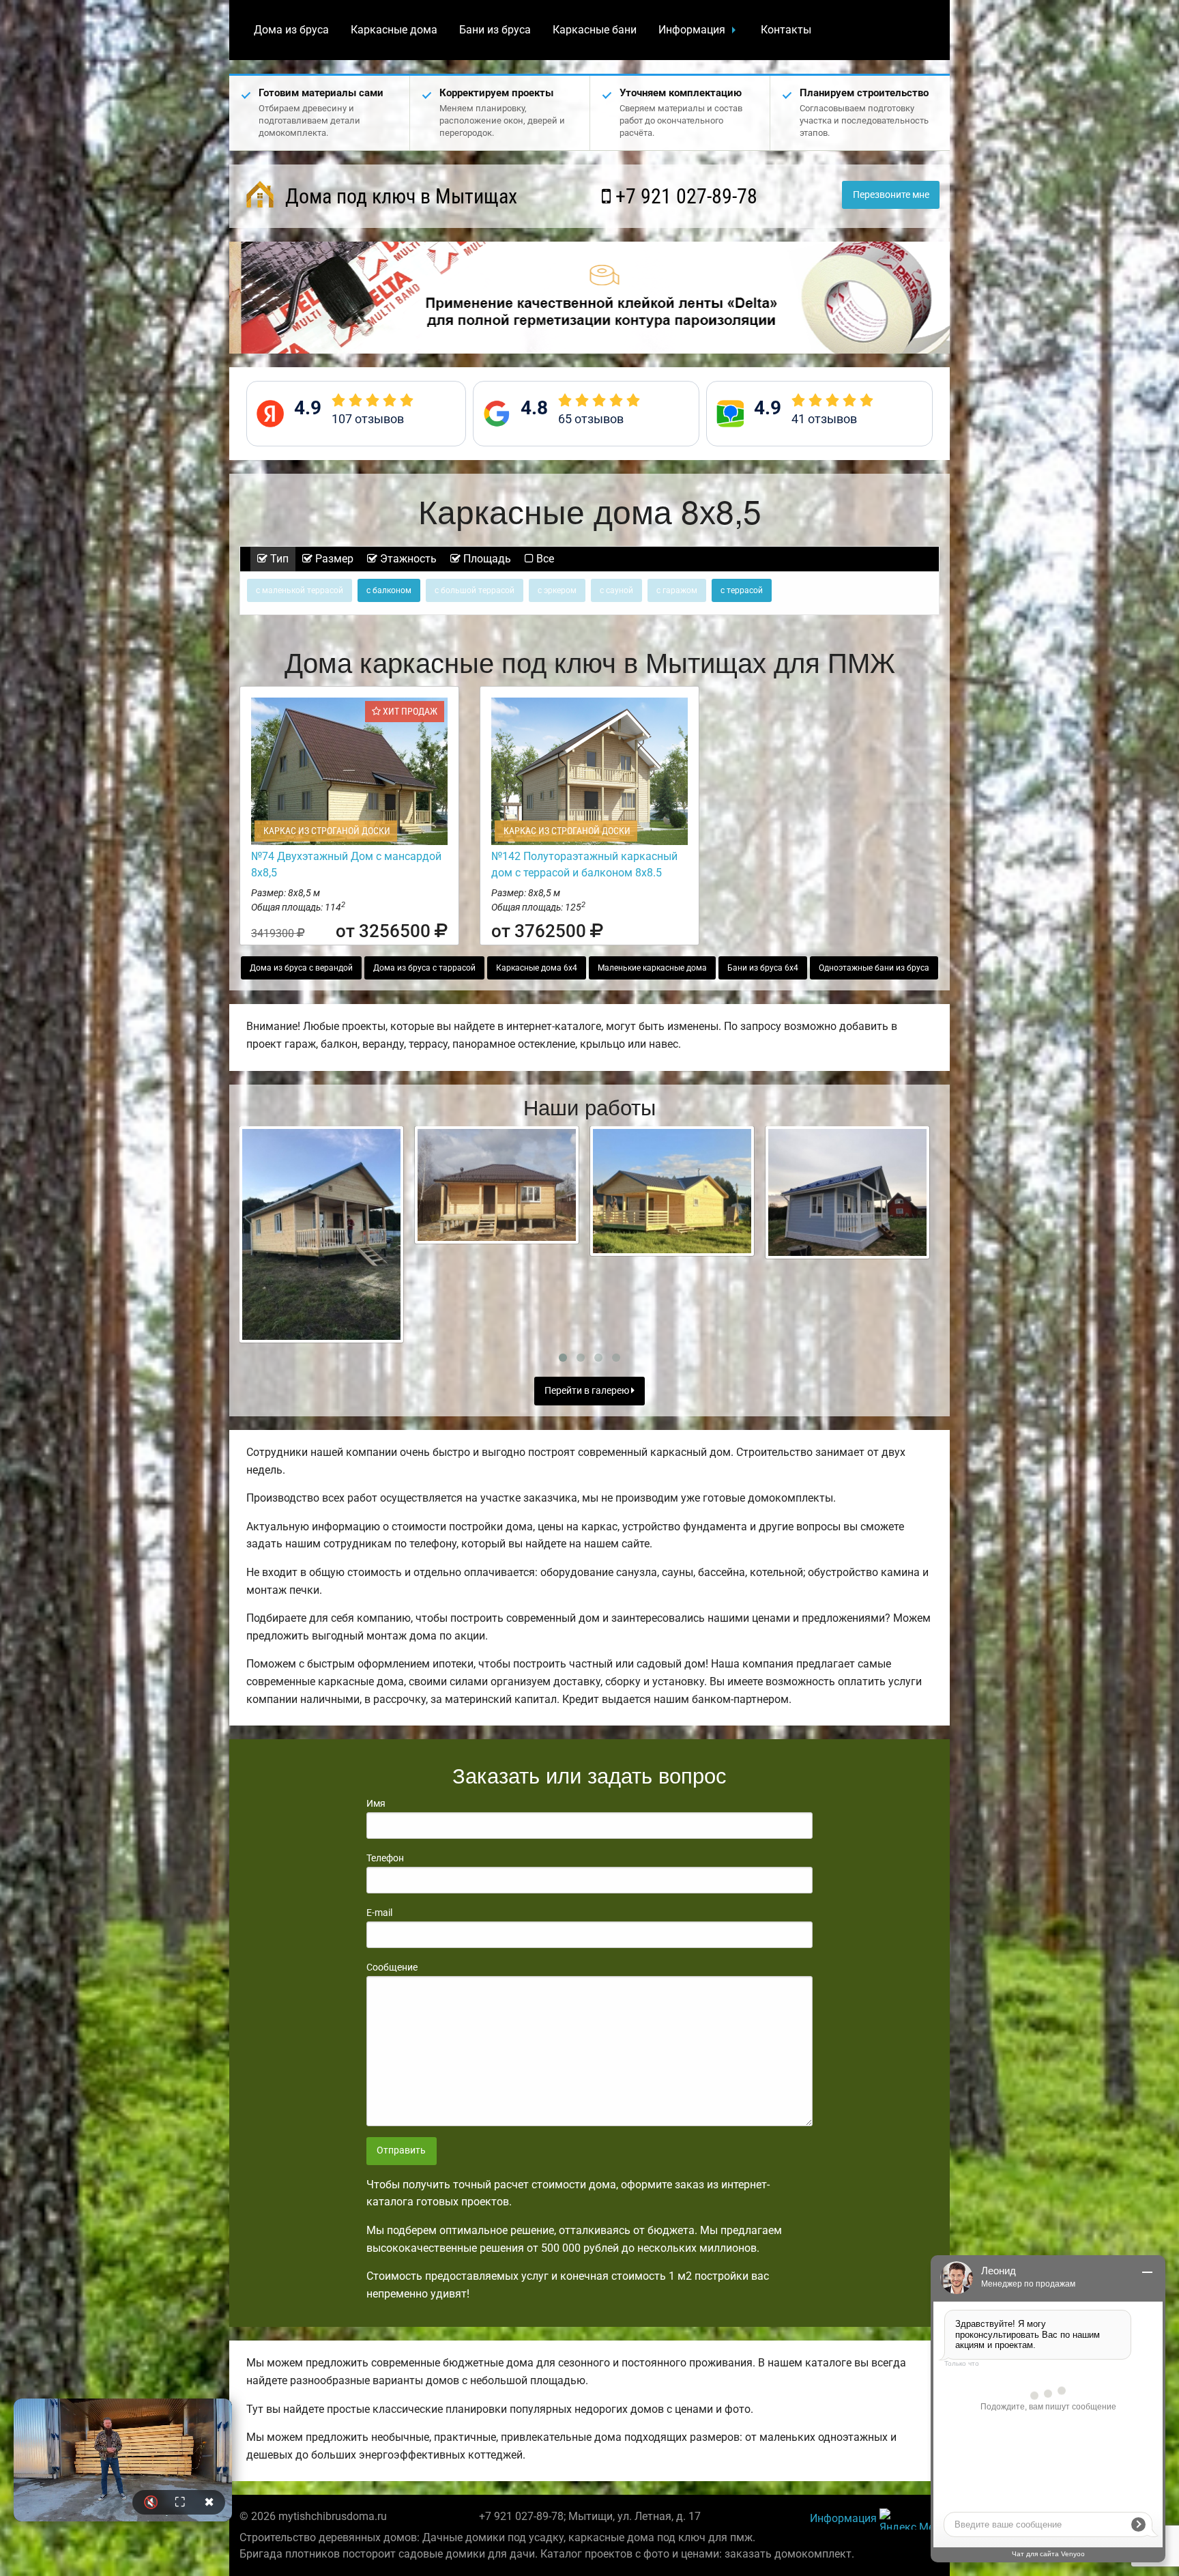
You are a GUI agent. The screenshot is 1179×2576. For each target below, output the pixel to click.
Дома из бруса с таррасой (424, 968)
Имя (376, 1803)
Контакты (786, 30)
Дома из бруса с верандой (301, 968)
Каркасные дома (394, 30)
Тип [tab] (278, 559)
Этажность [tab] (407, 559)
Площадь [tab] (486, 559)
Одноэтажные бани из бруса (874, 968)
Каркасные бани (595, 30)
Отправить (401, 2150)
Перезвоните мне (891, 195)
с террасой (742, 590)
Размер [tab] (333, 559)
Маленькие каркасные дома (652, 968)
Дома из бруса (291, 30)
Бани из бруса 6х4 (763, 968)
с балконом (389, 590)
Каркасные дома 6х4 (537, 968)
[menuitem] (291, 30)
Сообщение (392, 1967)
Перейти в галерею (588, 1391)
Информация (692, 30)
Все (544, 559)
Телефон (385, 1858)
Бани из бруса (495, 30)
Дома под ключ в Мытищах (399, 196)
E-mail (379, 1913)
